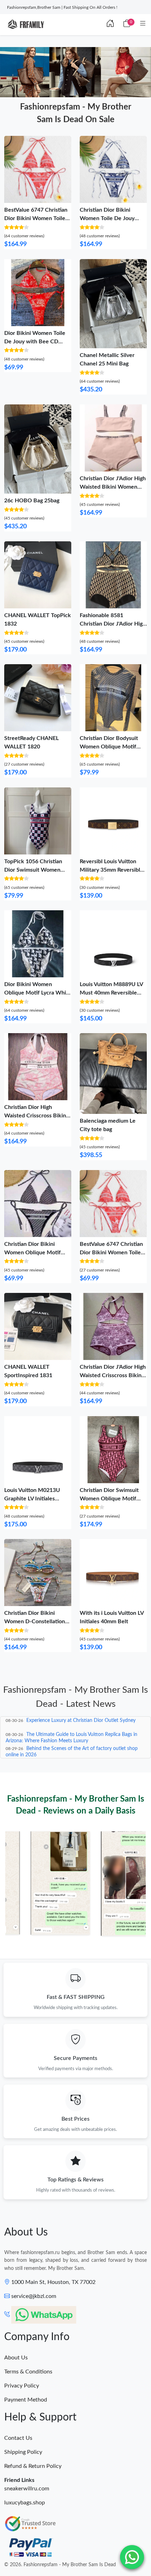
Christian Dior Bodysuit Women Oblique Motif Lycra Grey (109, 747)
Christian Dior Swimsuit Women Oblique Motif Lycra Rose (109, 1499)
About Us (16, 2358)
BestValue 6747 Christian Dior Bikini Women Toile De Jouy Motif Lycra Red (36, 218)
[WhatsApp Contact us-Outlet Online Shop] (132, 2557)
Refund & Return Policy (33, 2466)
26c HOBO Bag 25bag (32, 501)
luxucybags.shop (25, 2503)
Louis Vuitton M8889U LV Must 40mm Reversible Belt (111, 993)
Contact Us (18, 2438)
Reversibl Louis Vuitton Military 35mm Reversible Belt (111, 870)
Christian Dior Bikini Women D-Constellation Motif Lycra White (35, 1621)
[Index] (110, 24)
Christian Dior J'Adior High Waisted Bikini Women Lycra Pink (113, 487)
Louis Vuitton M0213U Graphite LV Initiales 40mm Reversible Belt (32, 1499)
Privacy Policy (22, 2386)
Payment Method (26, 2400)
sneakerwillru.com (27, 2489)
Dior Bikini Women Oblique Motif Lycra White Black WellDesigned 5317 (38, 993)
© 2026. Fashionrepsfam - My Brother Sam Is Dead (60, 2565)
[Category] (143, 24)
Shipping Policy (23, 2452)
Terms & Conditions (28, 2372)
